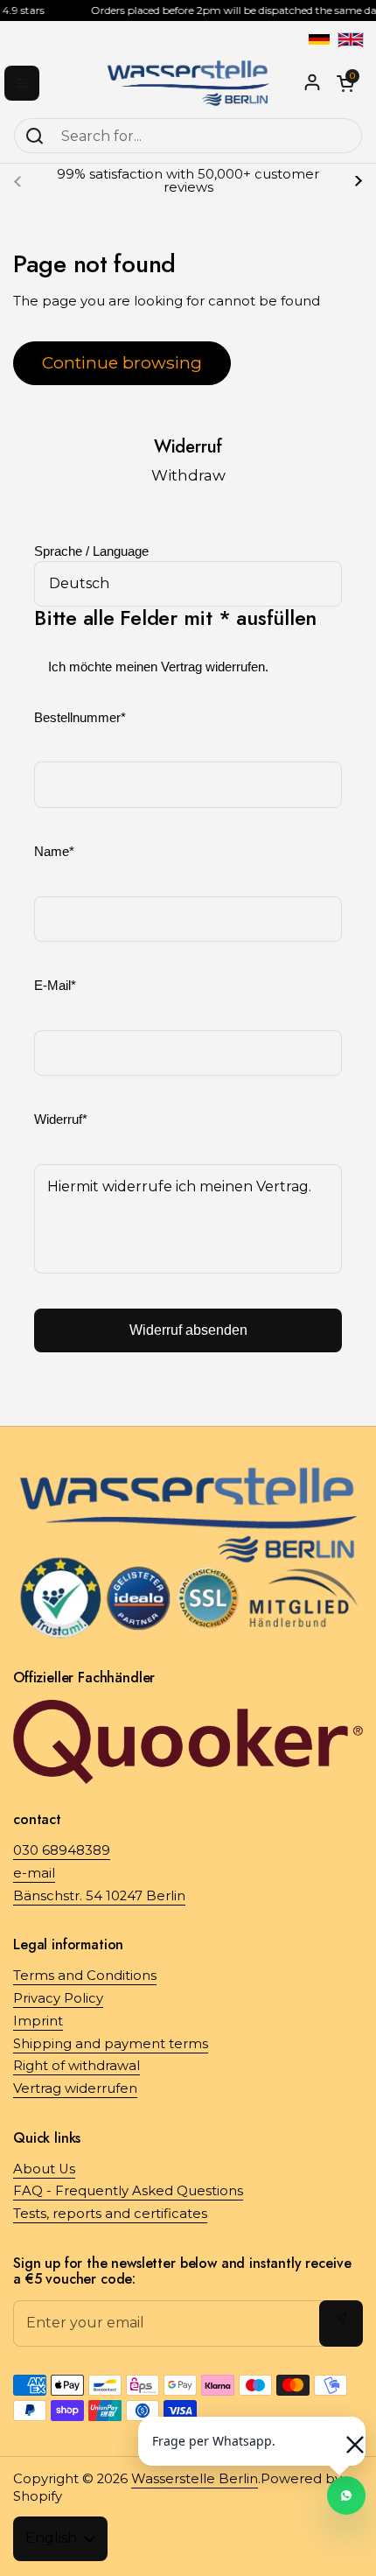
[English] (351, 39)
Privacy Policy (58, 1998)
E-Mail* (55, 986)
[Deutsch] (319, 39)
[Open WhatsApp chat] (346, 2495)
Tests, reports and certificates (110, 2214)
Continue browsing (122, 362)
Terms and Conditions (85, 1976)
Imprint (38, 2021)
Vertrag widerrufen (75, 2088)
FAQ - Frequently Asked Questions (128, 2191)
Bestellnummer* (80, 718)
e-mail (34, 1873)
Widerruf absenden (188, 1330)
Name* (54, 852)
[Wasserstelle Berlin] (188, 83)
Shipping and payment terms (111, 2044)
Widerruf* (61, 1120)
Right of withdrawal (77, 2066)
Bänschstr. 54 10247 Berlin (99, 1896)
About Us (44, 2169)
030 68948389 (62, 1850)
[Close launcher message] (346, 2436)
